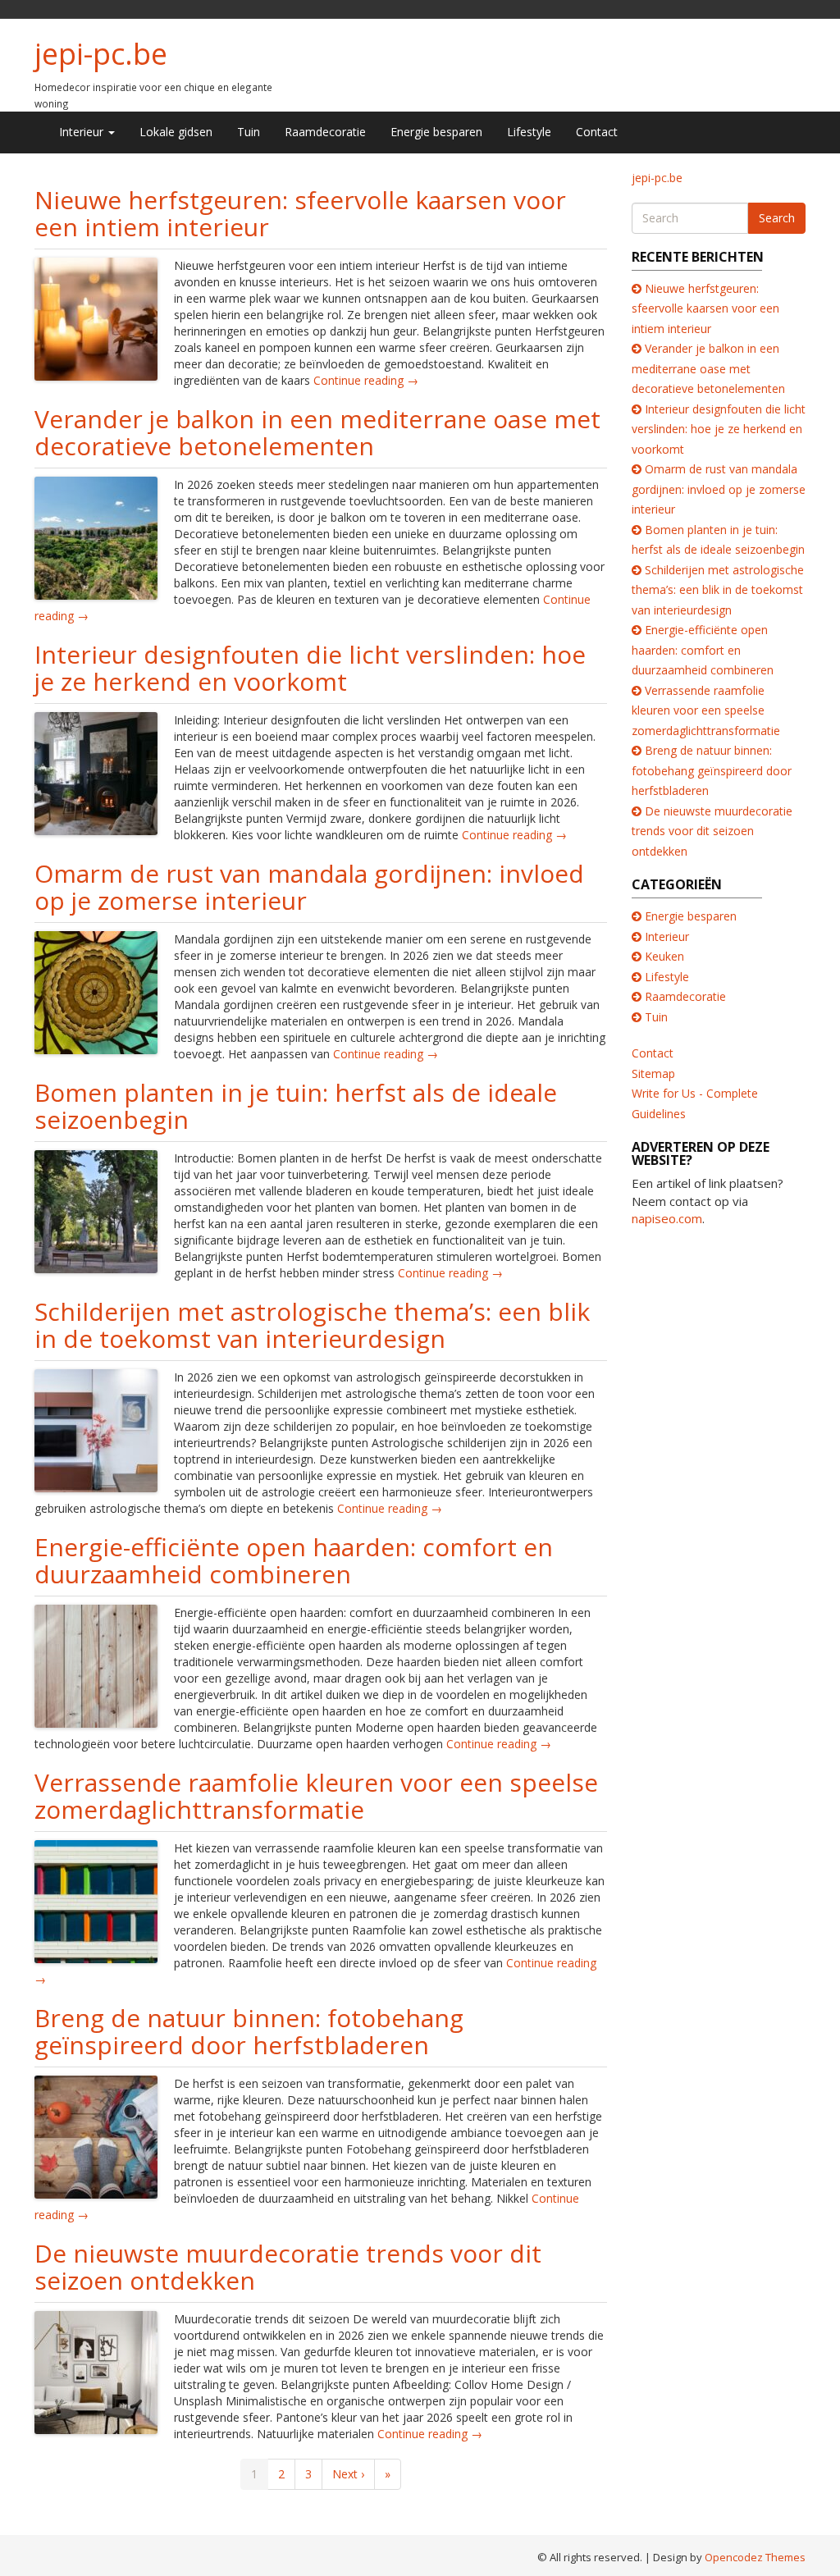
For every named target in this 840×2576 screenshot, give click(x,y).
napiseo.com (667, 1218)
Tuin (249, 132)
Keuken (664, 956)
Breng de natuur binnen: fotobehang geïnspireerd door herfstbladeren (249, 2031)
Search (777, 218)
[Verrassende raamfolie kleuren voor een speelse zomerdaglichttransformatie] (96, 1900)
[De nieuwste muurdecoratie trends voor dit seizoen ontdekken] (96, 2370)
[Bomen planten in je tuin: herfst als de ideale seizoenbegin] (96, 1210)
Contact (597, 132)
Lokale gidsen (176, 132)
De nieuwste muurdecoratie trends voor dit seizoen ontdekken (288, 2267)
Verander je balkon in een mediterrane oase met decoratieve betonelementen (317, 432)
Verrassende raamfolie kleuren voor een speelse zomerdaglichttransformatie (316, 1796)
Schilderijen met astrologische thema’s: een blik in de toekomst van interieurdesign (312, 1325)
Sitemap (653, 1073)
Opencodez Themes (755, 2557)
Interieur (83, 132)
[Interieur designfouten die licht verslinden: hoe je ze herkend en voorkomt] (96, 772)
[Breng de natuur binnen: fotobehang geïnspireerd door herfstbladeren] (96, 2135)
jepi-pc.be (101, 54)
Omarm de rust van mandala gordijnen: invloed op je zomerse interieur (309, 887)
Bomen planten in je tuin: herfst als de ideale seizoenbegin (296, 1106)
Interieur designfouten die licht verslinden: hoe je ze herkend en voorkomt (310, 668)
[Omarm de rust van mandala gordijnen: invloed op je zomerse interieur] (96, 991)
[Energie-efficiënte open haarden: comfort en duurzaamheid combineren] (96, 1664)
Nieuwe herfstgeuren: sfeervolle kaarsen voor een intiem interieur (300, 213)
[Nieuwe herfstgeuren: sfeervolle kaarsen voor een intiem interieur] (96, 317)
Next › (348, 2474)
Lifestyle (529, 132)
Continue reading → (366, 380)
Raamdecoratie (325, 132)
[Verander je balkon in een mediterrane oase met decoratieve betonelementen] (96, 536)
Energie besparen (436, 132)
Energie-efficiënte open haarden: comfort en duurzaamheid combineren (294, 1560)
